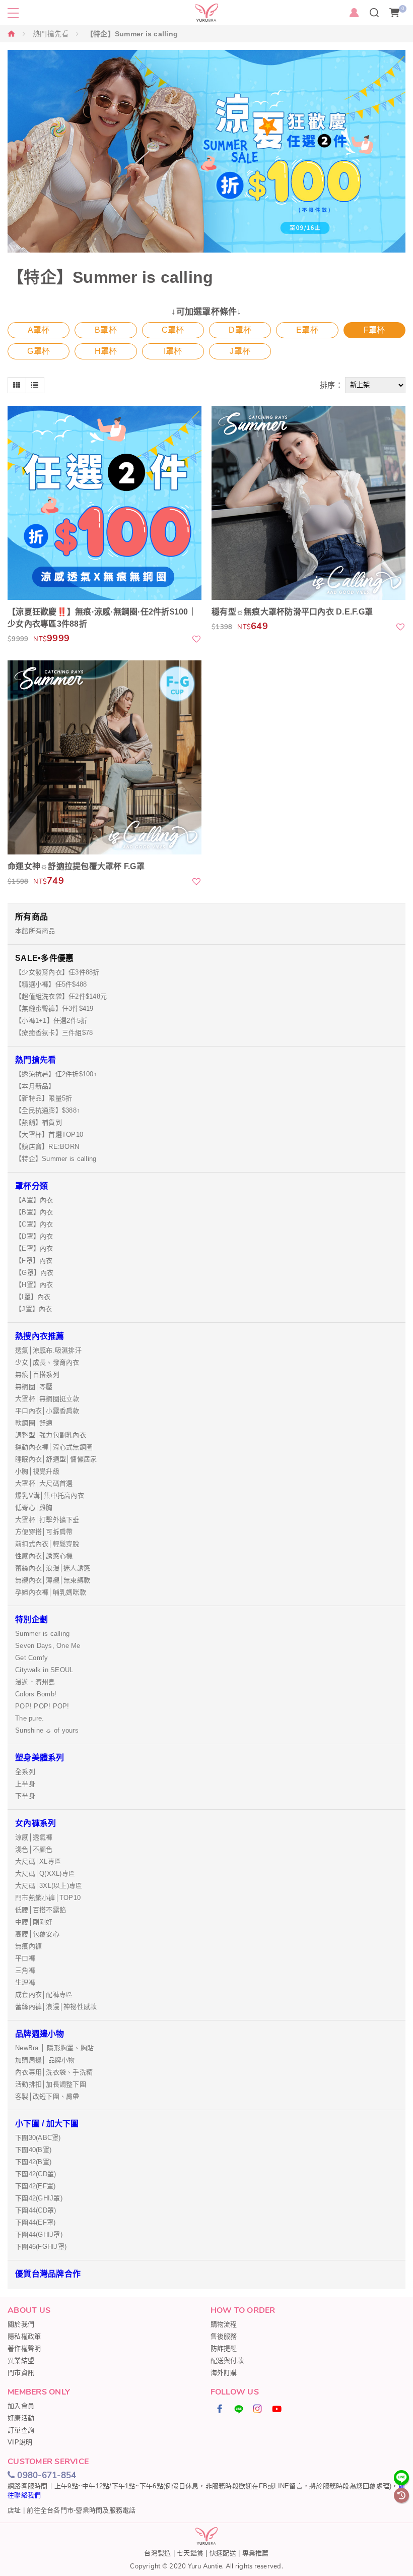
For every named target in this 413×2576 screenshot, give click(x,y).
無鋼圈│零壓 (34, 1387)
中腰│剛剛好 (34, 1922)
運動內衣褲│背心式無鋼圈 (54, 1447)
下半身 (25, 1796)
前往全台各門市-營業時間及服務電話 (81, 2510)
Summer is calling (42, 1634)
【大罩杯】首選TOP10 (49, 1134)
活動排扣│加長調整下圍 (51, 2084)
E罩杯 (307, 330)
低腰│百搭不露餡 (41, 1910)
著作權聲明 (24, 2348)
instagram (258, 2409)
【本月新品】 (35, 1086)
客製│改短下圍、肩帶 (47, 2096)
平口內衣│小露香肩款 (47, 1411)
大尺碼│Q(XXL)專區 (45, 1874)
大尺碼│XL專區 (38, 1861)
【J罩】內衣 (34, 1309)
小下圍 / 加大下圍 (47, 2124)
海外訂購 (224, 2373)
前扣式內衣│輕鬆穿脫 (47, 1544)
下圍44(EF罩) (35, 2222)
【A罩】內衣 (34, 1200)
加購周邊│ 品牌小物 (45, 2060)
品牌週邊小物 (40, 2034)
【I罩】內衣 (33, 1297)
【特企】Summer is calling (56, 1159)
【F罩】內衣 (34, 1261)
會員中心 (354, 13)
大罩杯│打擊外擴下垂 (47, 1520)
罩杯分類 (31, 1186)
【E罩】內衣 (34, 1248)
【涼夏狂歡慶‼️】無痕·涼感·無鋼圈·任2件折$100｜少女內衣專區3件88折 (102, 618)
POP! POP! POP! (42, 1706)
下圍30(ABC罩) (38, 2138)
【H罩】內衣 (34, 1285)
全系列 (25, 1772)
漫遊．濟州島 (35, 1682)
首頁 (12, 34)
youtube (277, 2409)
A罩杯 (39, 330)
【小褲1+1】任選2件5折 (51, 1021)
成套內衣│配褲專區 (44, 1995)
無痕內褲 (28, 1946)
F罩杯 (374, 330)
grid (17, 385)
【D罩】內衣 (34, 1236)
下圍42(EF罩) (35, 2186)
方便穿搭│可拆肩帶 (44, 1532)
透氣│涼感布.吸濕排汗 (48, 1350)
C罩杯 (173, 330)
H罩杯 (106, 351)
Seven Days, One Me (48, 1646)
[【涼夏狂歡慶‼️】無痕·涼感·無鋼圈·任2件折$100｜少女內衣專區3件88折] (105, 503)
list (35, 385)
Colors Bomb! (36, 1694)
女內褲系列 (36, 1823)
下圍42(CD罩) (36, 2174)
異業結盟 (21, 2360)
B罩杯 (106, 330)
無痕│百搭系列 (37, 1374)
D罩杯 (240, 330)
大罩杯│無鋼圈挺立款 (47, 1399)
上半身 (25, 1784)
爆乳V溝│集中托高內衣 (50, 1495)
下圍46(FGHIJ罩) (41, 2247)
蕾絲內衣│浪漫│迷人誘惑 (53, 1568)
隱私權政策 (24, 2336)
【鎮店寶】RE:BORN (47, 1147)
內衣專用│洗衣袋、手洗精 (54, 2072)
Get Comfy (31, 1658)
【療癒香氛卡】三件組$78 (54, 1033)
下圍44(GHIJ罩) (39, 2234)
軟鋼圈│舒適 (34, 1423)
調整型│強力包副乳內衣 (51, 1435)
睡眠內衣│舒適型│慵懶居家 (56, 1459)
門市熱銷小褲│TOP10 (48, 1898)
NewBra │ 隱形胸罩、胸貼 (54, 2048)
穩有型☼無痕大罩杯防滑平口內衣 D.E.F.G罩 (292, 612)
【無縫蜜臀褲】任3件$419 (54, 1008)
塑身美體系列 (40, 1758)
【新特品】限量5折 (44, 1098)
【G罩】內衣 (35, 1273)
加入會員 (21, 2406)
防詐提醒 (224, 2348)
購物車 (403, 9)
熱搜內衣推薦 (40, 1336)
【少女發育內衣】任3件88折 (57, 972)
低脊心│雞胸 (34, 1508)
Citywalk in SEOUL (44, 1670)
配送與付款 (227, 2360)
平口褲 (25, 1958)
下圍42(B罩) (33, 2162)
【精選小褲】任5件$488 (51, 984)
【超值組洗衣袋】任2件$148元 (61, 996)
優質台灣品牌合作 (48, 2274)
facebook (220, 2409)
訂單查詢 (21, 2430)
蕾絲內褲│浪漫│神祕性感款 (56, 2007)
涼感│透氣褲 (34, 1837)
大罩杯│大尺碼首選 (44, 1483)
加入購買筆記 (197, 639)
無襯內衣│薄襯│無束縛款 (53, 1580)
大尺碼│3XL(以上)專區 (49, 1886)
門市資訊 (21, 2373)
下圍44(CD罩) (36, 2210)
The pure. (29, 1718)
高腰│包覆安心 (37, 1934)
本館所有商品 (35, 931)
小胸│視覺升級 (37, 1471)
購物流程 (224, 2324)
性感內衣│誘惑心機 (44, 1556)
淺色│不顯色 (34, 1849)
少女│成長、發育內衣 (47, 1362)
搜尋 (374, 13)
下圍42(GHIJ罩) (39, 2198)
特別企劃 (31, 1619)
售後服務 (224, 2336)
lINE (239, 2409)
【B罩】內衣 (34, 1212)
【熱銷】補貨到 (39, 1122)
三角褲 (25, 1970)
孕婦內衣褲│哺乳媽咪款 (51, 1592)
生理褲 (25, 1982)
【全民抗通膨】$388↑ (48, 1110)
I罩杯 (173, 351)
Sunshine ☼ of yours (47, 1730)
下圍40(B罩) (33, 2150)
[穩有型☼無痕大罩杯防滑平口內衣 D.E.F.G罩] (308, 503)
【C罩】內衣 (34, 1224)
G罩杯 (39, 351)
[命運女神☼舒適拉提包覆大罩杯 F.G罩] (105, 757)
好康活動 (21, 2418)
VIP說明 (20, 2442)
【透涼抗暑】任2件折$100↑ (56, 1074)
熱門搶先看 (51, 34)
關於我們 (21, 2324)
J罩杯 (240, 351)
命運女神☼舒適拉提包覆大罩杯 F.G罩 (76, 866)
